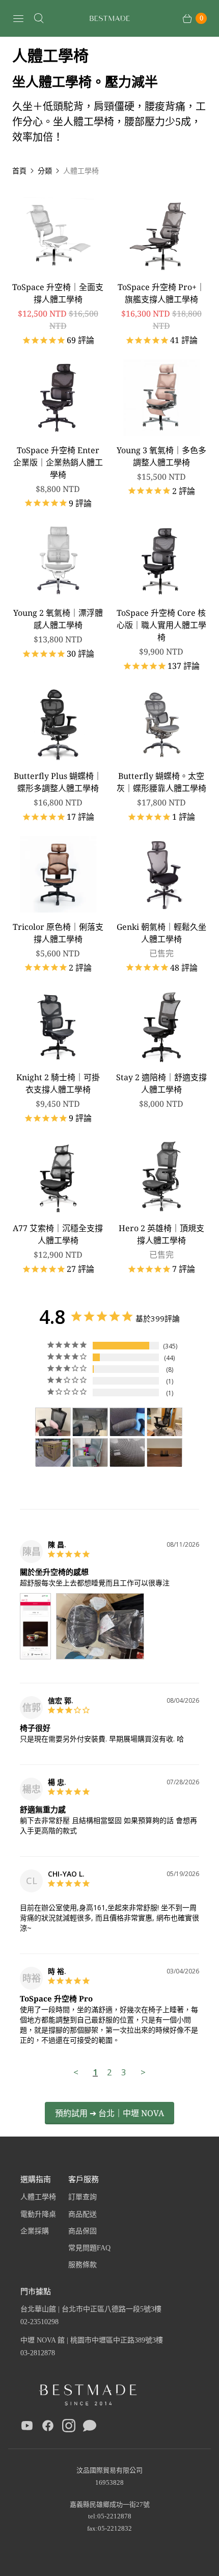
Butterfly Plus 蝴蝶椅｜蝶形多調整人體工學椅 (58, 782)
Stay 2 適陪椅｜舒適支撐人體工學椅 (161, 1083)
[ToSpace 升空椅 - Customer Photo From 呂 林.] (90, 1453)
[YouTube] (27, 2428)
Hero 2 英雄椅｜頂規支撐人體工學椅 (161, 1234)
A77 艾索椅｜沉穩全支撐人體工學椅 (58, 1234)
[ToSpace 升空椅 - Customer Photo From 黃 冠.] (127, 1422)
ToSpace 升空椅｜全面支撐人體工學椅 (58, 293)
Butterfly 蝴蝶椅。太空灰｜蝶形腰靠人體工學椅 (161, 782)
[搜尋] (39, 18)
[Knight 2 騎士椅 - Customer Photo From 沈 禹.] (165, 1453)
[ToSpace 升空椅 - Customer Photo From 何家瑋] (165, 1422)
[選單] (18, 18)
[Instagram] (69, 2428)
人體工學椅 (38, 2197)
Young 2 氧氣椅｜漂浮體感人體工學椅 (58, 619)
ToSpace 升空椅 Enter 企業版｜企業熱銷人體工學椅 (58, 462)
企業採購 (35, 2231)
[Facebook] (48, 2428)
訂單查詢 (83, 2197)
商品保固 (83, 2231)
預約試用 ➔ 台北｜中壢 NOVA (109, 2113)
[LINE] (90, 2428)
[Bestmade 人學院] (109, 19)
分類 (45, 171)
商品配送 (83, 2214)
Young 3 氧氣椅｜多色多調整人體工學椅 (161, 456)
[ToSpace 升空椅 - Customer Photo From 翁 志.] (90, 1422)
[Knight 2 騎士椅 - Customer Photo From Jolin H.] (53, 1422)
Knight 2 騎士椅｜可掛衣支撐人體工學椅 (58, 1083)
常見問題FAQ (89, 2248)
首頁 (19, 171)
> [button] (143, 2072)
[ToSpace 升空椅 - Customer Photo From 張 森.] (53, 1453)
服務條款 (83, 2265)
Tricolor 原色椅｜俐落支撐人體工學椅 (58, 933)
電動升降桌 (38, 2214)
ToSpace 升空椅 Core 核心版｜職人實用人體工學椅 (161, 625)
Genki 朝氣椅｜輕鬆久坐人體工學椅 (161, 933)
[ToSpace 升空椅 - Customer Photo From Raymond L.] (127, 1453)
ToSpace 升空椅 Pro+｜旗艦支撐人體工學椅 (161, 293)
